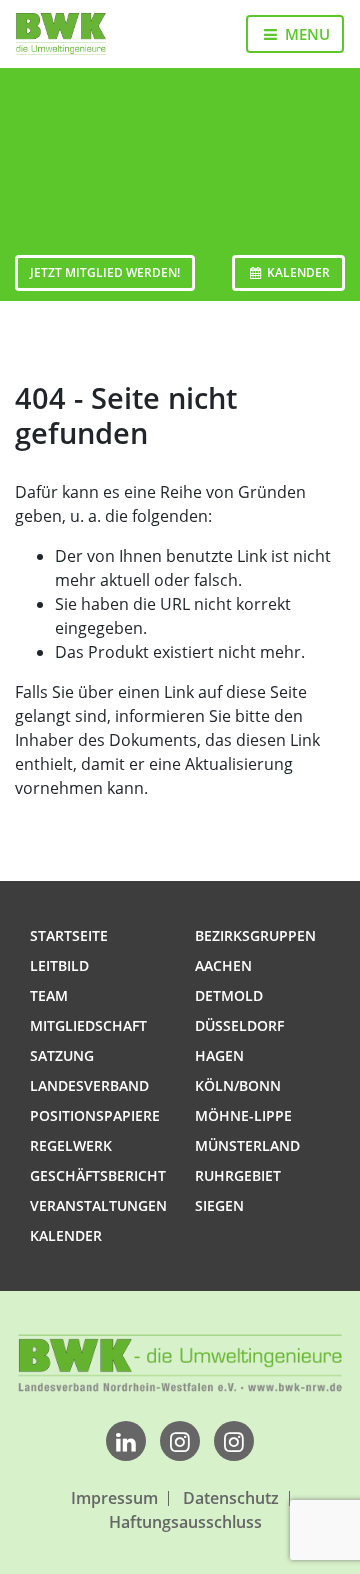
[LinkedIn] (126, 1444)
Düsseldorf (239, 1025)
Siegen (219, 1205)
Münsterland (247, 1145)
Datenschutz (231, 1498)
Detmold (229, 995)
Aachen (223, 965)
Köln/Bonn (238, 1085)
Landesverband (89, 1085)
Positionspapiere (95, 1115)
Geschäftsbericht (98, 1175)
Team (49, 995)
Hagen (219, 1055)
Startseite (69, 935)
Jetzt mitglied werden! (105, 272)
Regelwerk (71, 1145)
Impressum (114, 1498)
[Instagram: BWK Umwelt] (180, 1444)
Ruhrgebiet (238, 1175)
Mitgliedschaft (88, 1025)
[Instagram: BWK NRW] (234, 1444)
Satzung (62, 1055)
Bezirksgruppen (255, 935)
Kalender (297, 272)
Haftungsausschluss (185, 1522)
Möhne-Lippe (243, 1115)
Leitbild (59, 965)
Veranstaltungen (98, 1205)
